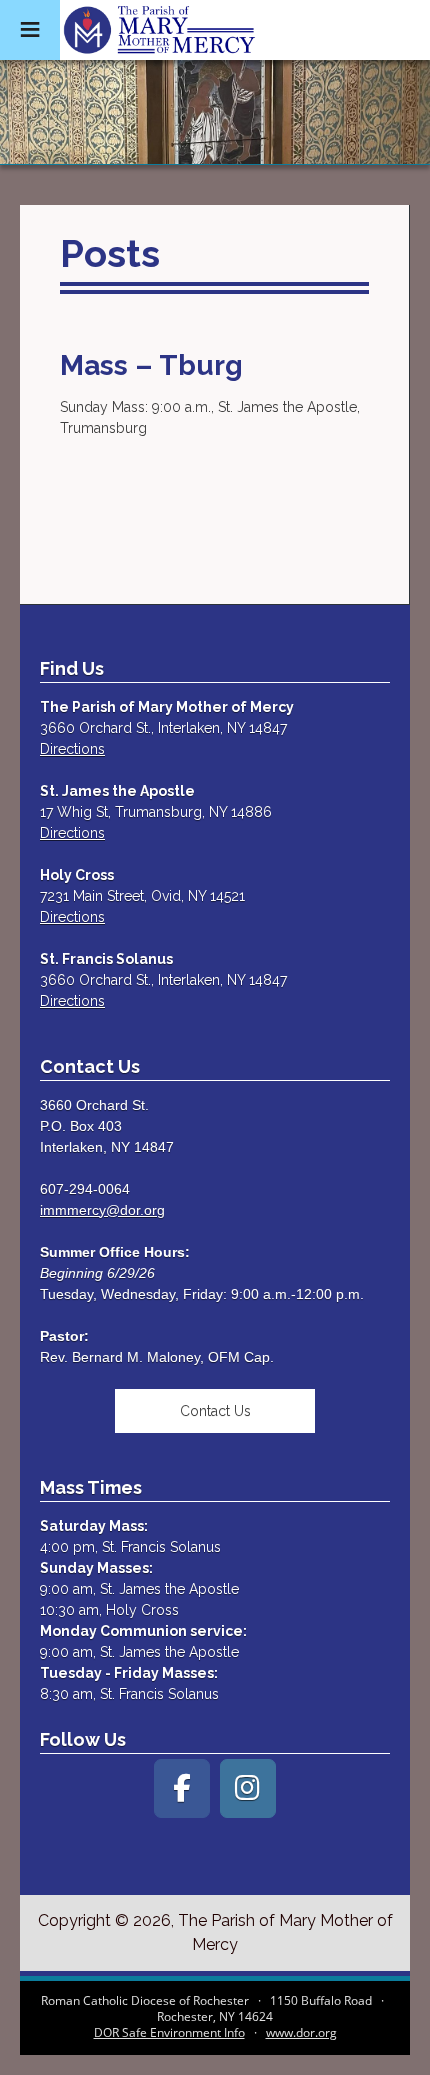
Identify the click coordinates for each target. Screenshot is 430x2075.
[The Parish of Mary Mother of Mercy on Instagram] (248, 1788)
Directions (72, 749)
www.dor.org (301, 2032)
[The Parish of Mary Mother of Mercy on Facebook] (182, 1788)
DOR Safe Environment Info (169, 2032)
